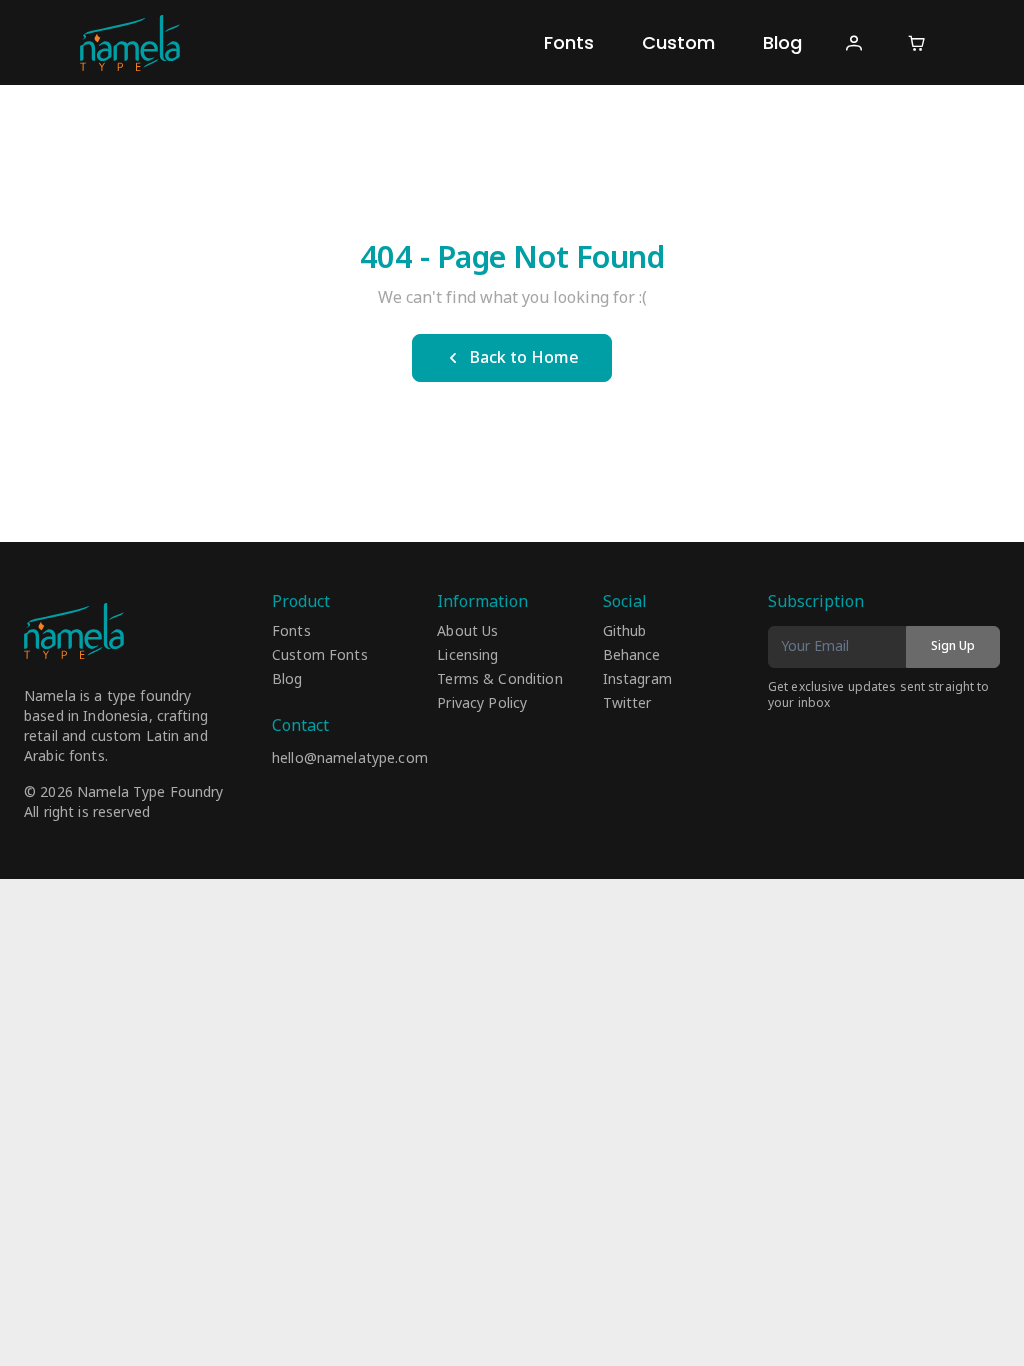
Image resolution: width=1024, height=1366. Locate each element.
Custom (678, 42)
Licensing (467, 656)
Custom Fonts (320, 656)
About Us (467, 632)
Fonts (569, 42)
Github (625, 632)
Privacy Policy (482, 704)
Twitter (627, 704)
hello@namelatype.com (350, 758)
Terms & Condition (499, 680)
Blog (782, 42)
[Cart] (916, 42)
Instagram (637, 680)
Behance (632, 656)
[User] (853, 42)
